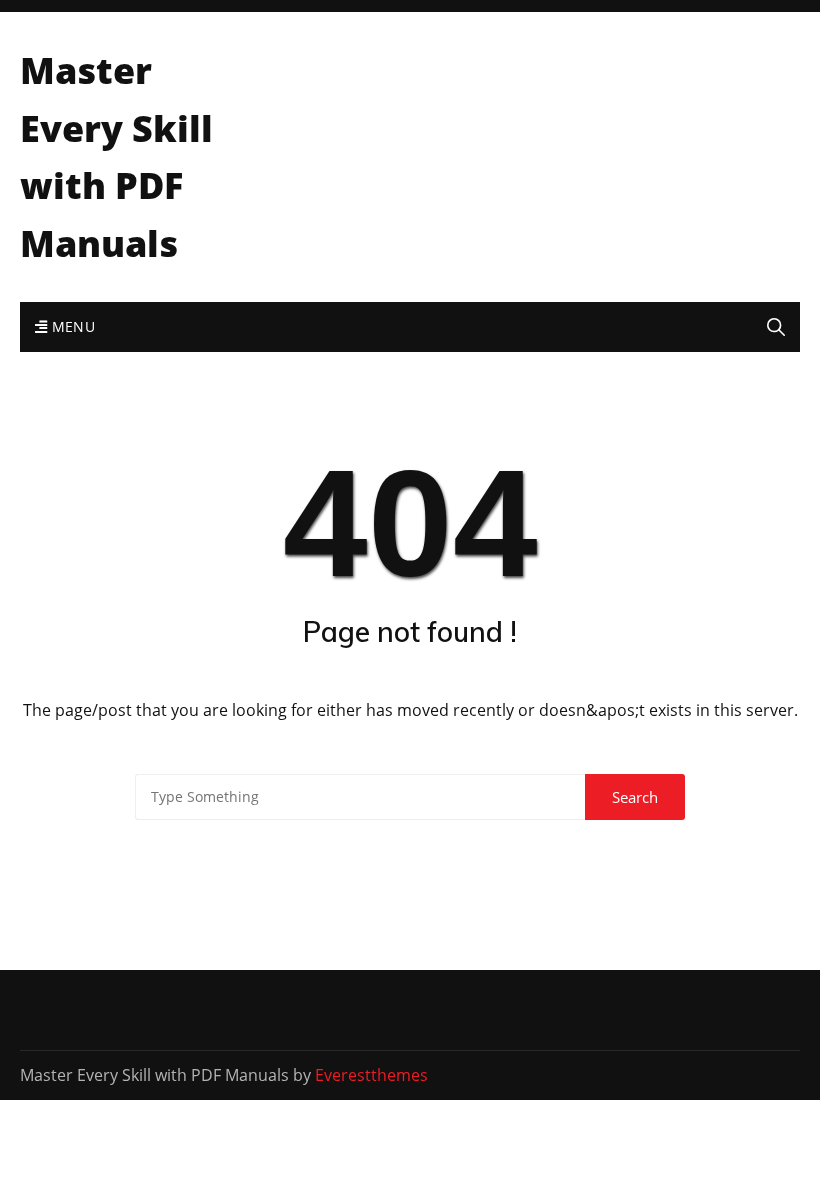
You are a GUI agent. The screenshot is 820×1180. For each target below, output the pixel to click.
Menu (71, 326)
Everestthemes (371, 1075)
